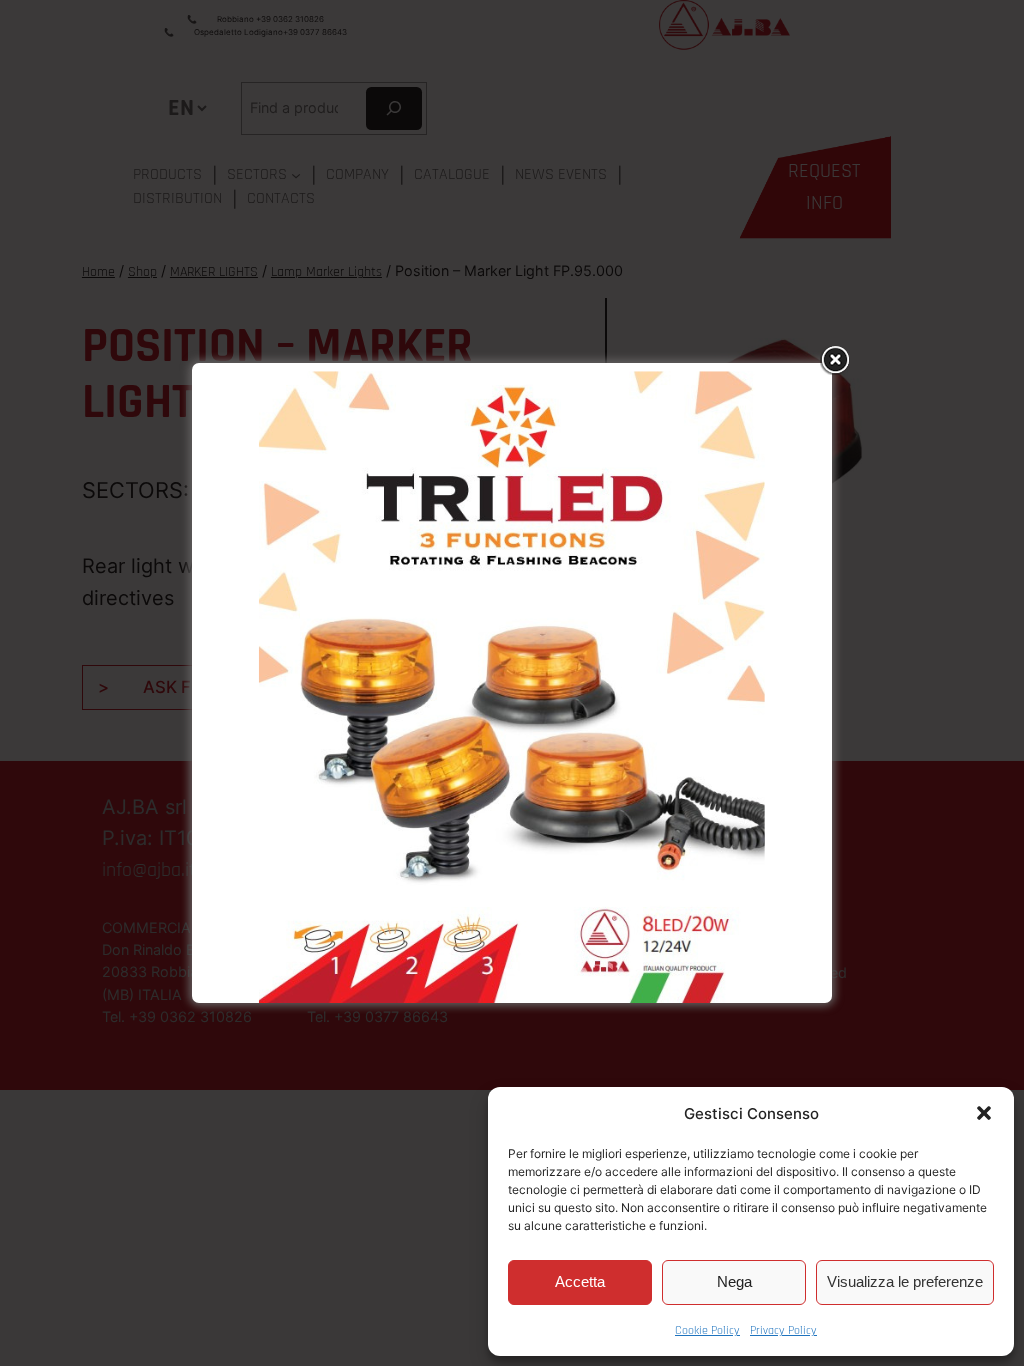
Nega (734, 1281)
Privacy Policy (783, 1330)
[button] (984, 1113)
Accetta (580, 1281)
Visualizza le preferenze (905, 1281)
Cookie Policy (707, 1330)
